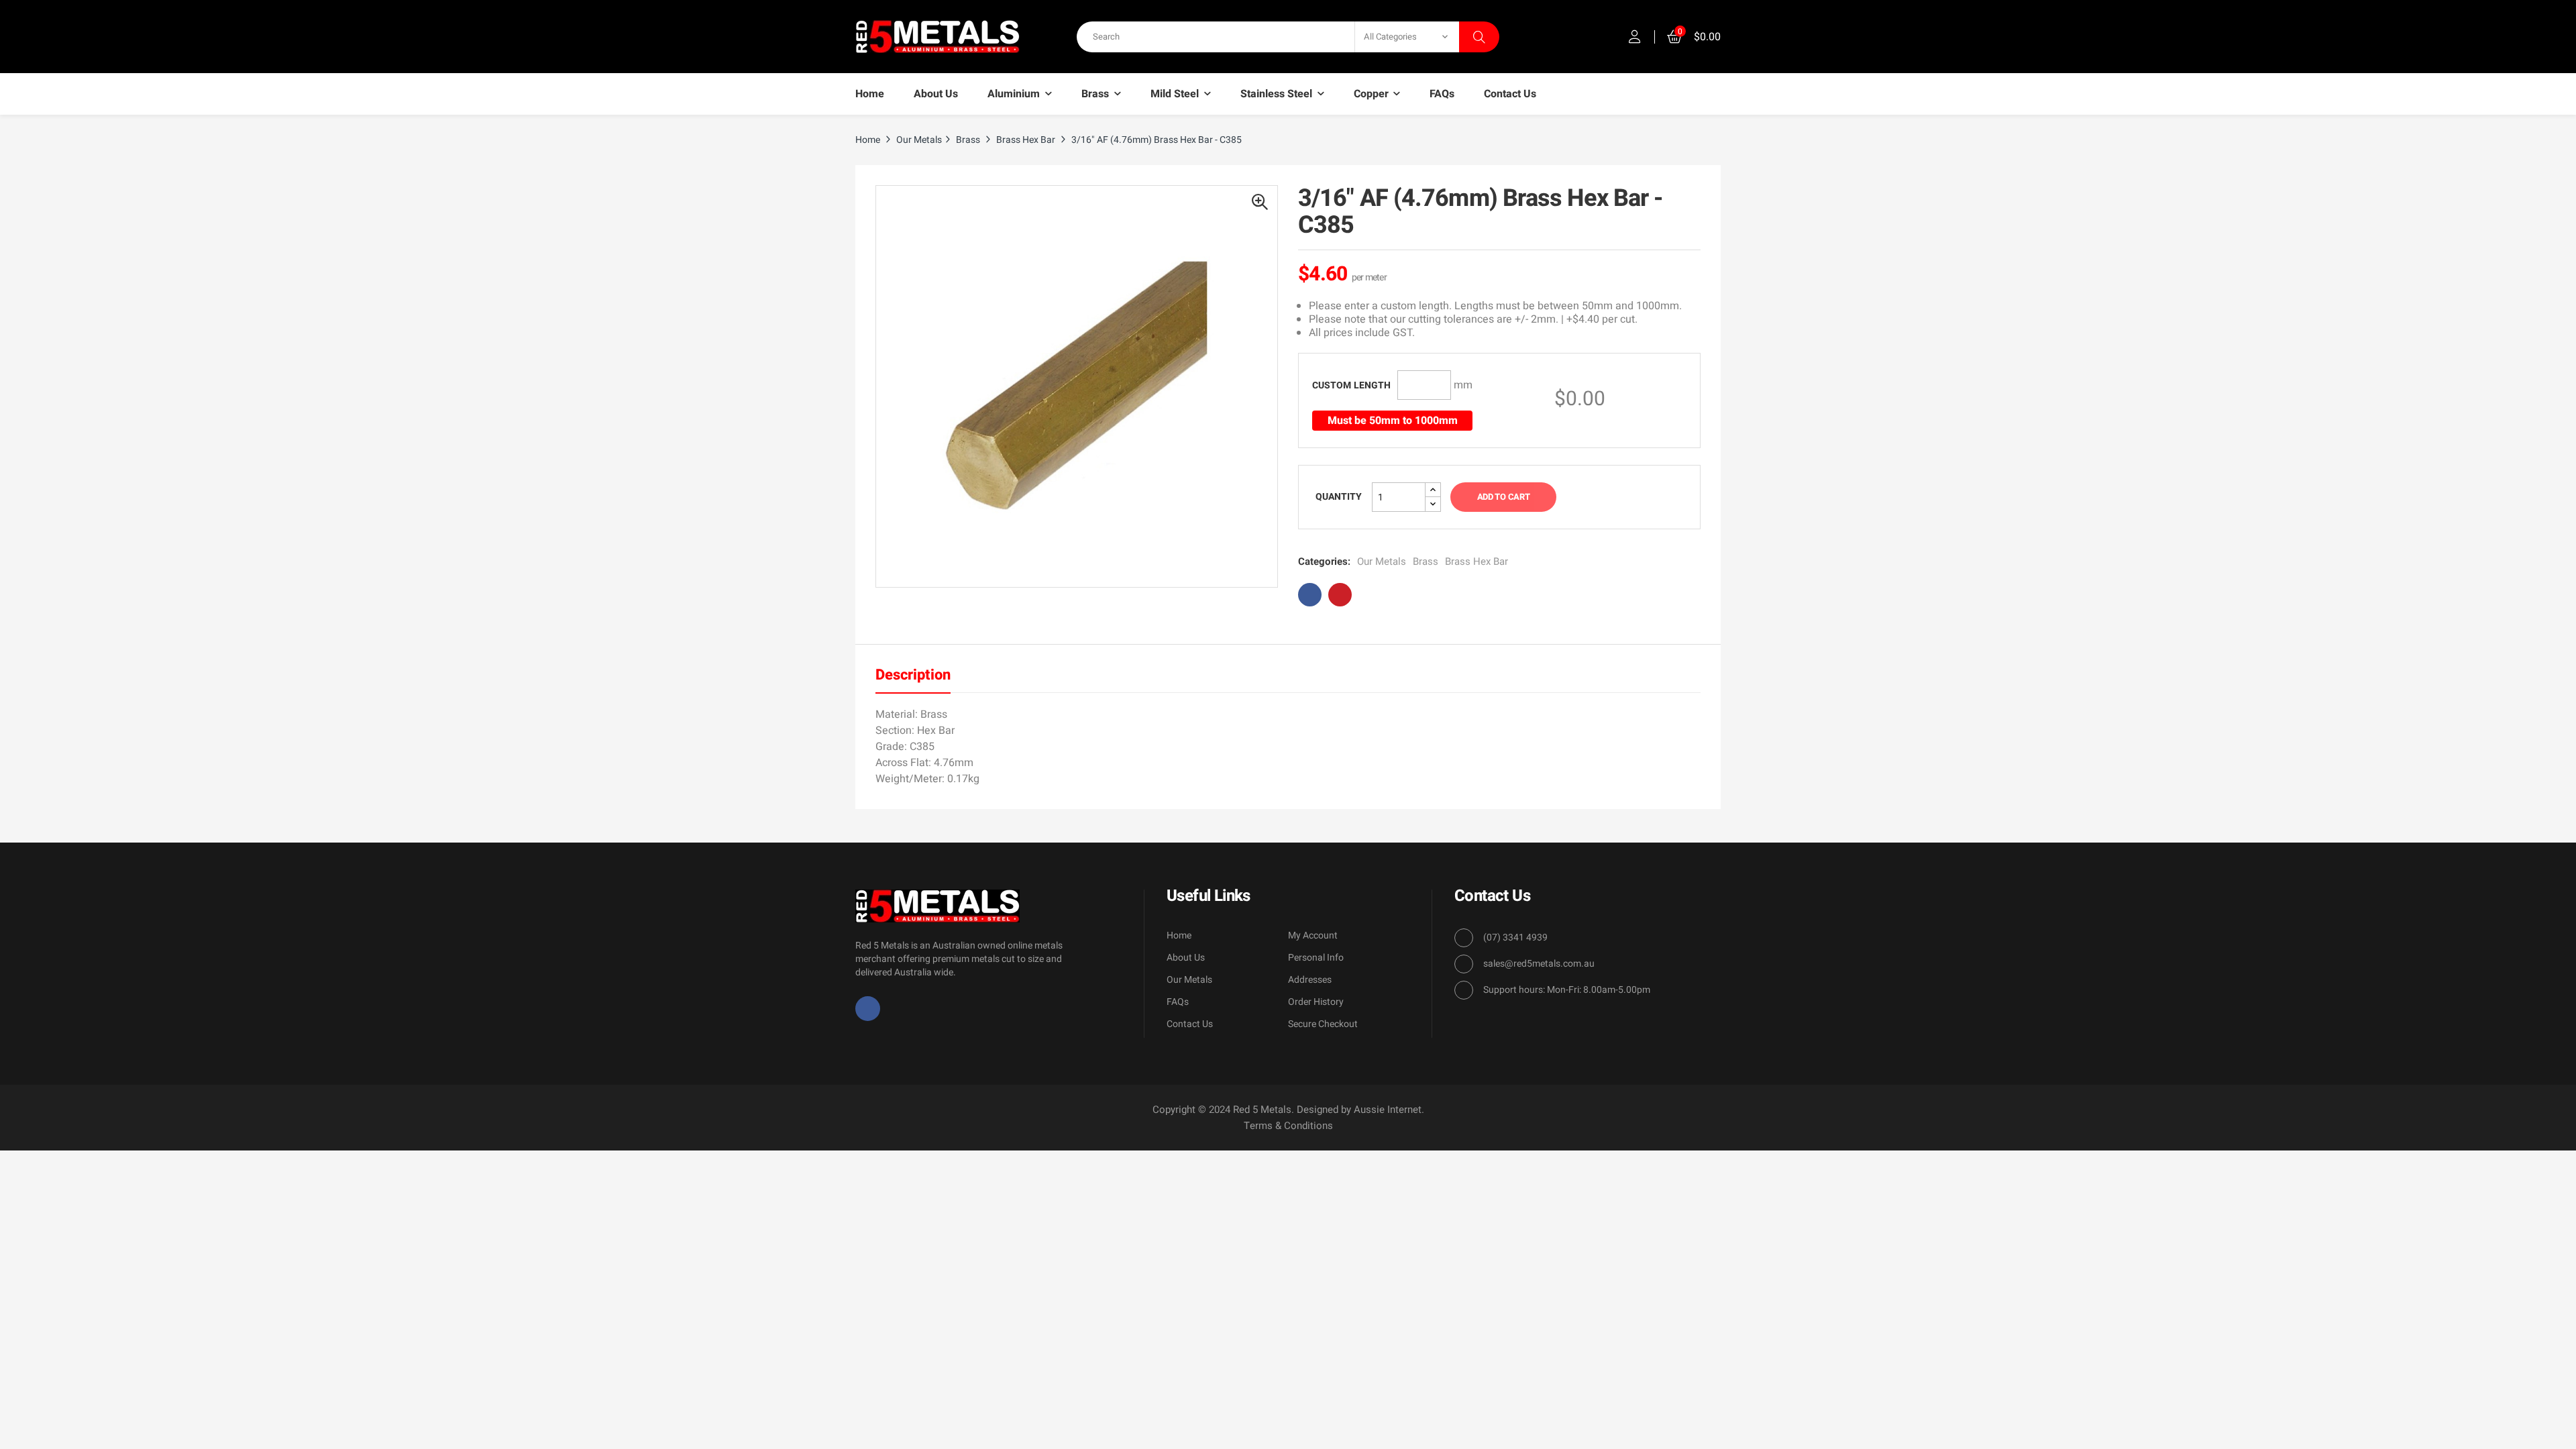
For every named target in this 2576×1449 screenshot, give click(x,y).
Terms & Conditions (1288, 1126)
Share (1310, 595)
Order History (1316, 1002)
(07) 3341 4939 (1515, 937)
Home (1179, 935)
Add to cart (1503, 497)
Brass (1426, 561)
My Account (1313, 935)
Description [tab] (913, 675)
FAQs (1178, 1002)
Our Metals (1382, 561)
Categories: (1324, 561)
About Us (1186, 958)
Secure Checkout (1323, 1024)
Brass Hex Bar (1477, 561)
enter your (1351, 385)
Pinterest (1340, 595)
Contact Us (1190, 1024)
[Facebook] (868, 1009)
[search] (1479, 37)
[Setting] (1635, 37)
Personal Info (1316, 958)
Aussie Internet (1388, 1110)
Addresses (1310, 980)
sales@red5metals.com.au (1539, 964)
